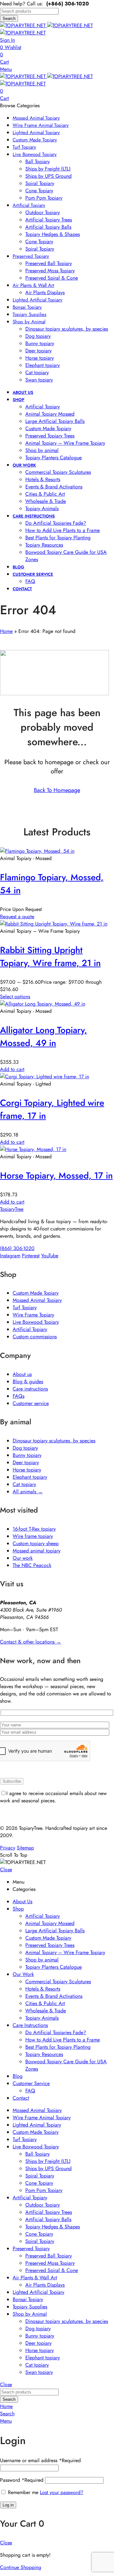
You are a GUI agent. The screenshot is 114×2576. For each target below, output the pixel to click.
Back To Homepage (57, 790)
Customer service (31, 1403)
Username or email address (40, 2460)
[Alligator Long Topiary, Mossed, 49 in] (43, 1004)
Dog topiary (25, 1448)
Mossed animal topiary (37, 1551)
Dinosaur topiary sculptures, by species (54, 1441)
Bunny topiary (27, 1455)
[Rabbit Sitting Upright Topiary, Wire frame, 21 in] (54, 924)
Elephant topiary (30, 1477)
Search (9, 19)
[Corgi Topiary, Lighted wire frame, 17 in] (44, 1077)
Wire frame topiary (33, 1536)
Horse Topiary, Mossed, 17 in (56, 1176)
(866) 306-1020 (17, 1248)
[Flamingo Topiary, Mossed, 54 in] (37, 851)
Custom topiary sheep (36, 1543)
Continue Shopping (21, 2567)
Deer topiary (26, 1462)
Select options (15, 997)
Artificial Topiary (30, 1329)
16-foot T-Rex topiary (34, 1529)
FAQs (19, 1396)
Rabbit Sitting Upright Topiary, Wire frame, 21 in (50, 957)
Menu (6, 69)
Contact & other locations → (31, 1642)
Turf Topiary (25, 1307)
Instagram (10, 1256)
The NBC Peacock (32, 1565)
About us (22, 1374)
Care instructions (30, 1389)
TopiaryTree (12, 1209)
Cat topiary (24, 1484)
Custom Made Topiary (36, 1293)
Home (6, 631)
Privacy (8, 1848)
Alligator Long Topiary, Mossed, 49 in (44, 1037)
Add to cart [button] (12, 1069)
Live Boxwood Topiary (36, 1322)
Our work (23, 1558)
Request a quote (17, 916)
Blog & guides (28, 1381)
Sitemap (25, 1848)
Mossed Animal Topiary (37, 1300)
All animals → (28, 1492)
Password (22, 2480)
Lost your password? (62, 2492)
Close (6, 1870)
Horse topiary (27, 1470)
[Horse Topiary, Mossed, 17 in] (33, 1149)
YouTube (50, 1256)
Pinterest (31, 1256)
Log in (8, 2505)
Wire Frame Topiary (33, 1315)
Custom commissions (35, 1337)
